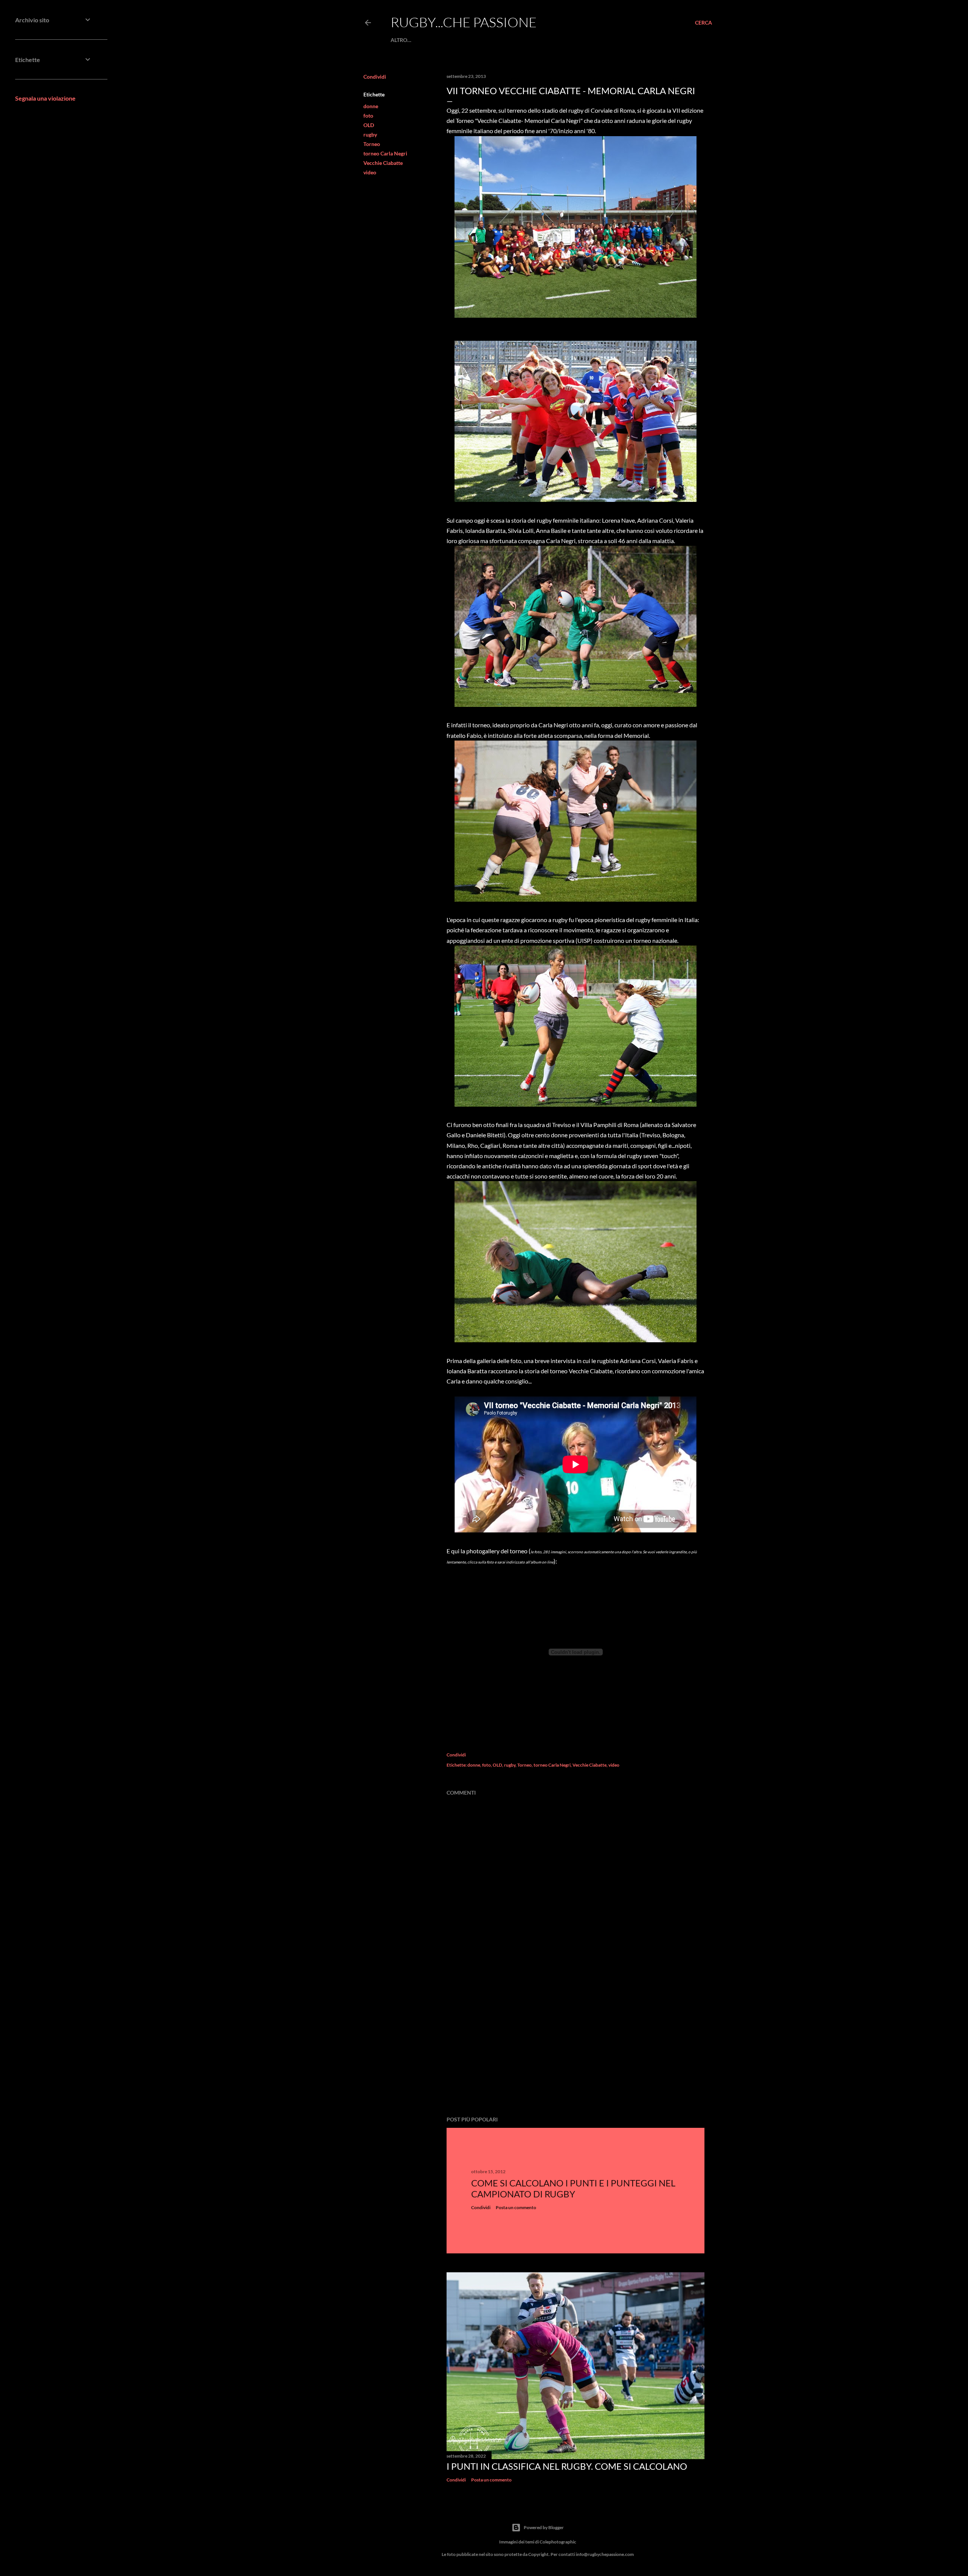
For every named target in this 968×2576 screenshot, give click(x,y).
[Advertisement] (576, 2044)
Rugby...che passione (464, 22)
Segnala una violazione (45, 98)
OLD (369, 125)
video (370, 172)
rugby (370, 134)
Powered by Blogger (544, 2527)
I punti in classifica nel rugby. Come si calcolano (567, 2466)
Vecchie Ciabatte (383, 163)
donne (371, 106)
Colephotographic (558, 2542)
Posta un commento (516, 2207)
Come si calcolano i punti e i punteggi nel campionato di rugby (573, 2188)
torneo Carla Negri (385, 153)
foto (368, 116)
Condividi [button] (375, 77)
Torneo (372, 144)
